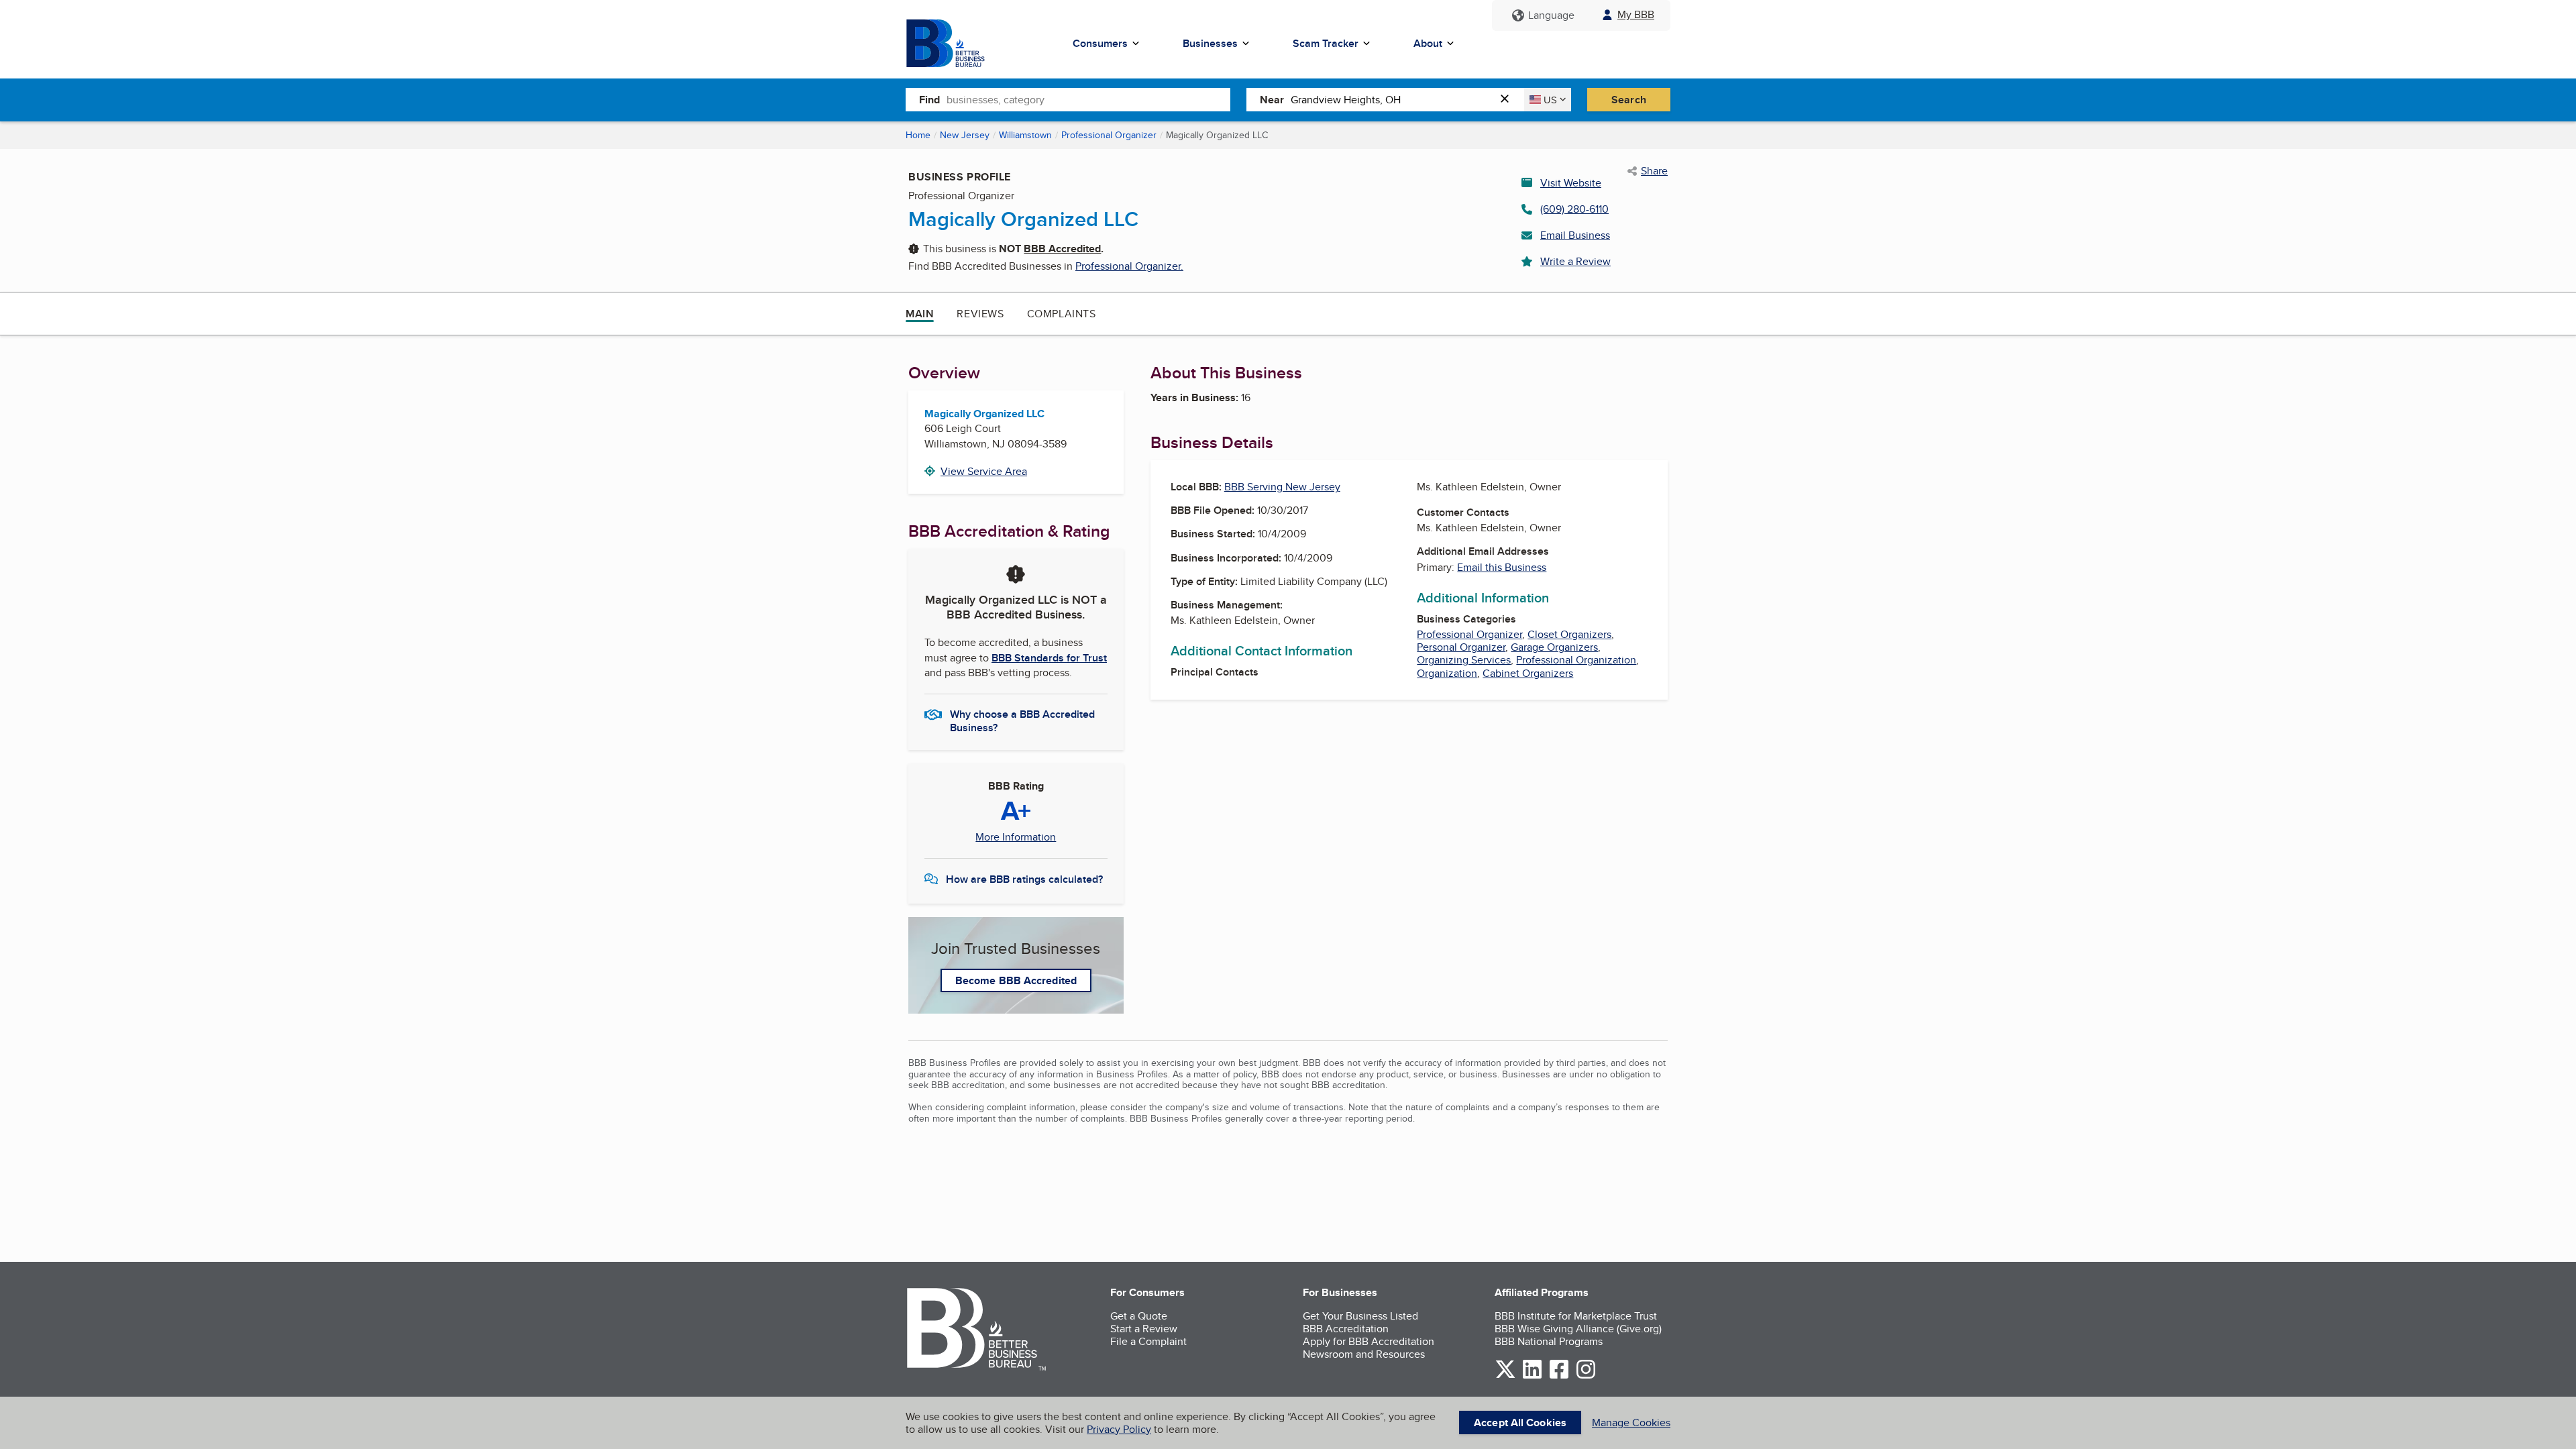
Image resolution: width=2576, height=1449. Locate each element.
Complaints (1062, 314)
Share (1654, 171)
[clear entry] (1509, 100)
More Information (1016, 837)
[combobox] (1088, 99)
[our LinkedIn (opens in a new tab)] (1532, 1376)
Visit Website (1571, 183)
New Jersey (965, 135)
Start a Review (1144, 1329)
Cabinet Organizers (1528, 673)
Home (918, 135)
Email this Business (1502, 567)
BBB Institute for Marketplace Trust (1576, 1316)
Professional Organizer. (1129, 266)
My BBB (1636, 14)
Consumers (1100, 43)
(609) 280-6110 (1574, 209)
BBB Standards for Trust (1049, 658)
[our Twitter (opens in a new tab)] (1505, 1376)
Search (1629, 100)
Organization (1447, 673)
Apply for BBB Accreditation (1368, 1341)
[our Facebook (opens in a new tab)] (1559, 1376)
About (1428, 43)
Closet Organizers (1569, 634)
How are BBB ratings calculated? (1024, 879)
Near (1272, 100)
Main (920, 314)
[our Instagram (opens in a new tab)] (1586, 1376)
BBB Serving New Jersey (1282, 487)
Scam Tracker (1326, 43)
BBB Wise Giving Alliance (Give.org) (1578, 1329)
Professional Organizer (1109, 135)
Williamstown (1025, 135)
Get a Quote (1139, 1316)
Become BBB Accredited (1016, 980)
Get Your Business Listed (1360, 1316)
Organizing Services (1464, 660)
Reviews (980, 314)
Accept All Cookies (1520, 1423)
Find (929, 100)
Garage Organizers (1554, 647)
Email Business (1575, 235)
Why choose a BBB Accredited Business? (1022, 720)
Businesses (1210, 43)
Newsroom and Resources (1364, 1354)
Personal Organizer (1461, 647)
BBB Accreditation (1346, 1329)
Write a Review (1575, 261)
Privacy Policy (1119, 1429)
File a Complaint (1148, 1341)
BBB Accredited (1062, 249)
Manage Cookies (1631, 1423)
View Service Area (984, 471)
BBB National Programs (1549, 1341)
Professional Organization (1576, 660)
